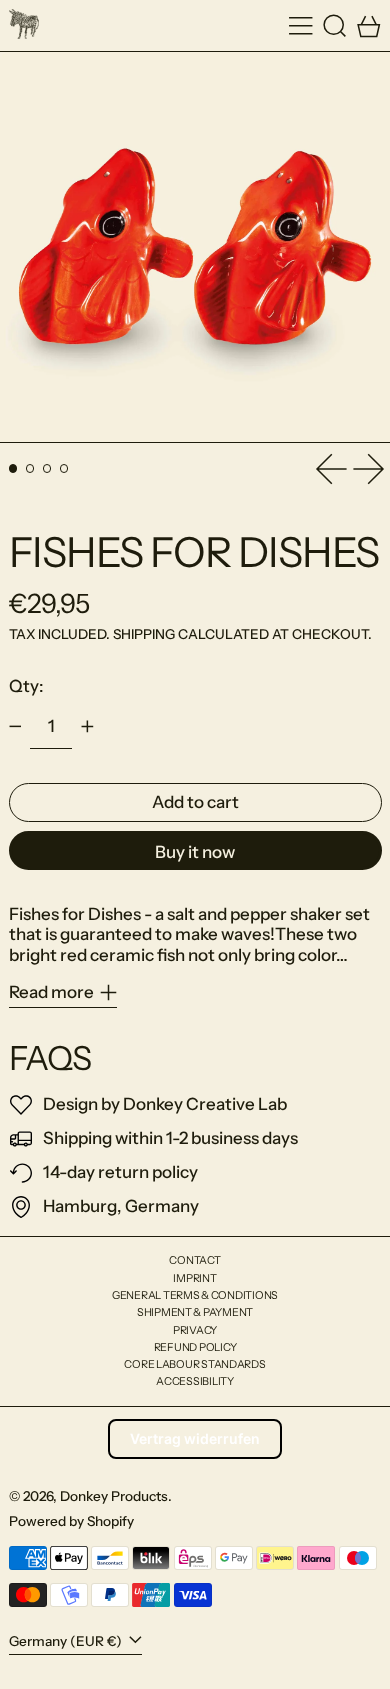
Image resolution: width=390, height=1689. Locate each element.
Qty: (26, 686)
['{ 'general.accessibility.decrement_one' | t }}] (15, 727)
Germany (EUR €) (67, 1641)
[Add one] (87, 727)
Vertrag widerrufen (195, 1438)
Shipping (144, 634)
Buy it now (195, 852)
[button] (335, 25)
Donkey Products (114, 1496)
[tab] (13, 468)
